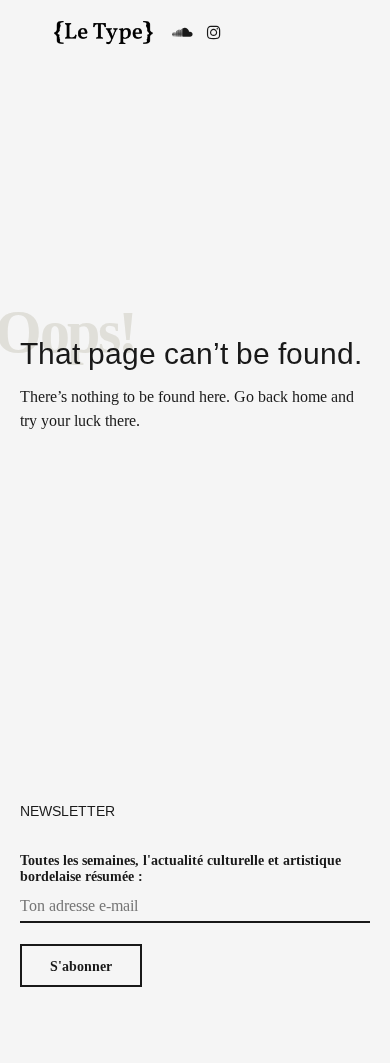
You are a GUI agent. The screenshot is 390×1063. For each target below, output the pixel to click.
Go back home (280, 396)
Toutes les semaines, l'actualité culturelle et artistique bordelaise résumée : (180, 868)
